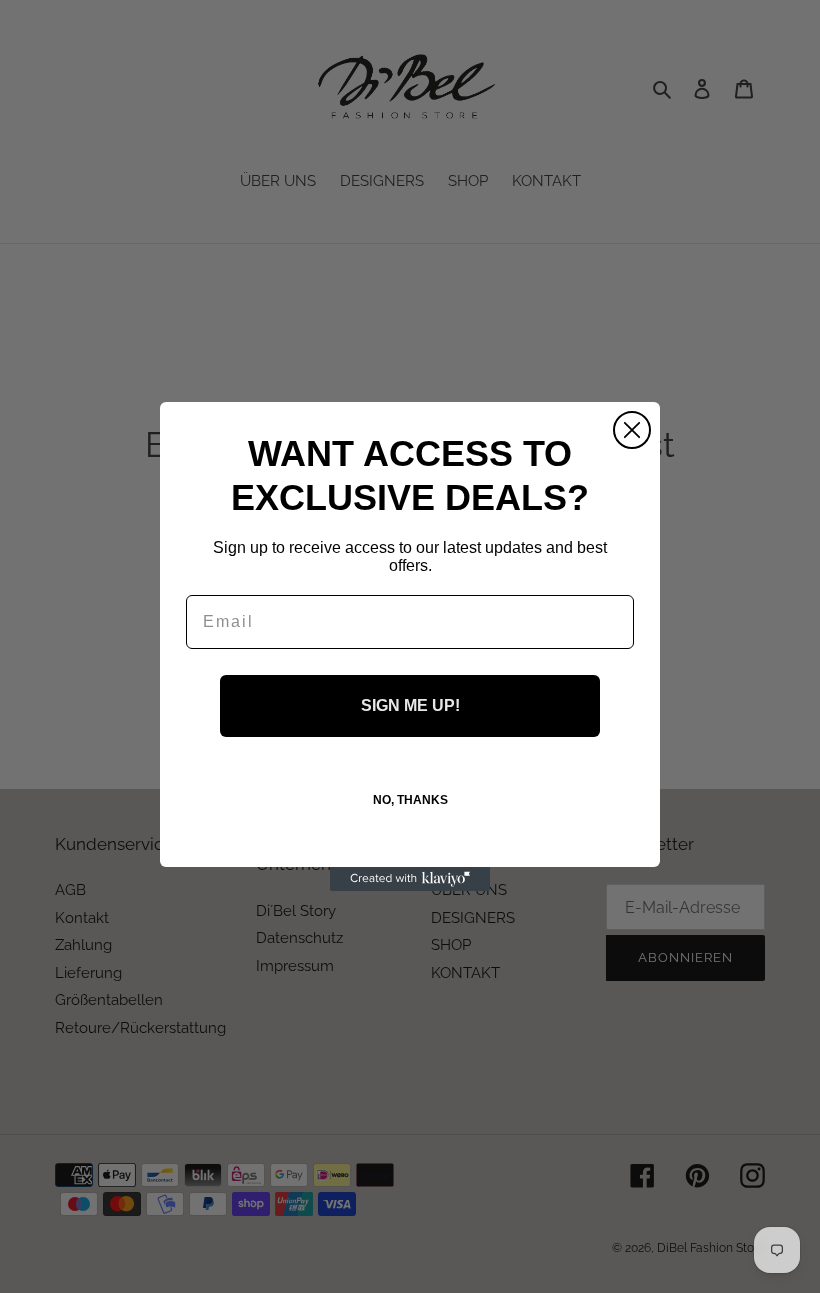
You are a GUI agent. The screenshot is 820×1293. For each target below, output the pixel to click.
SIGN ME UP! (410, 705)
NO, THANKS (410, 800)
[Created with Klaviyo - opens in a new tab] (410, 879)
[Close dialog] (632, 430)
